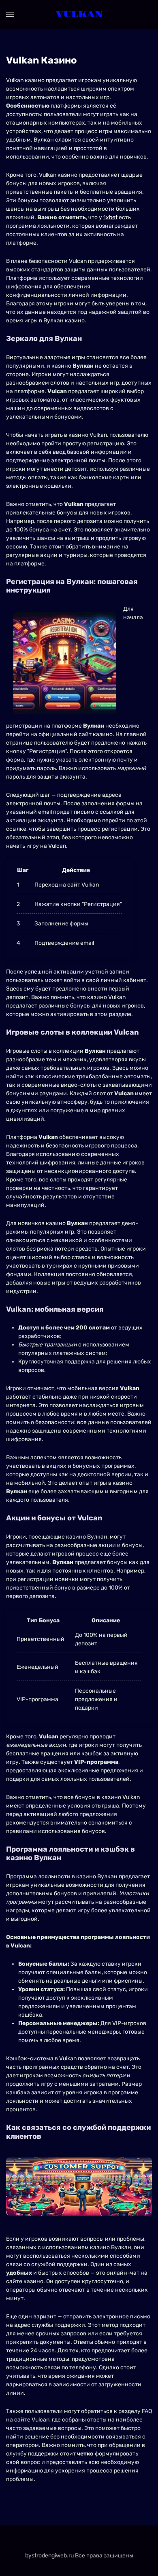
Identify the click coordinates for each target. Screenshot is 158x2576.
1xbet (110, 217)
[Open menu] (10, 15)
